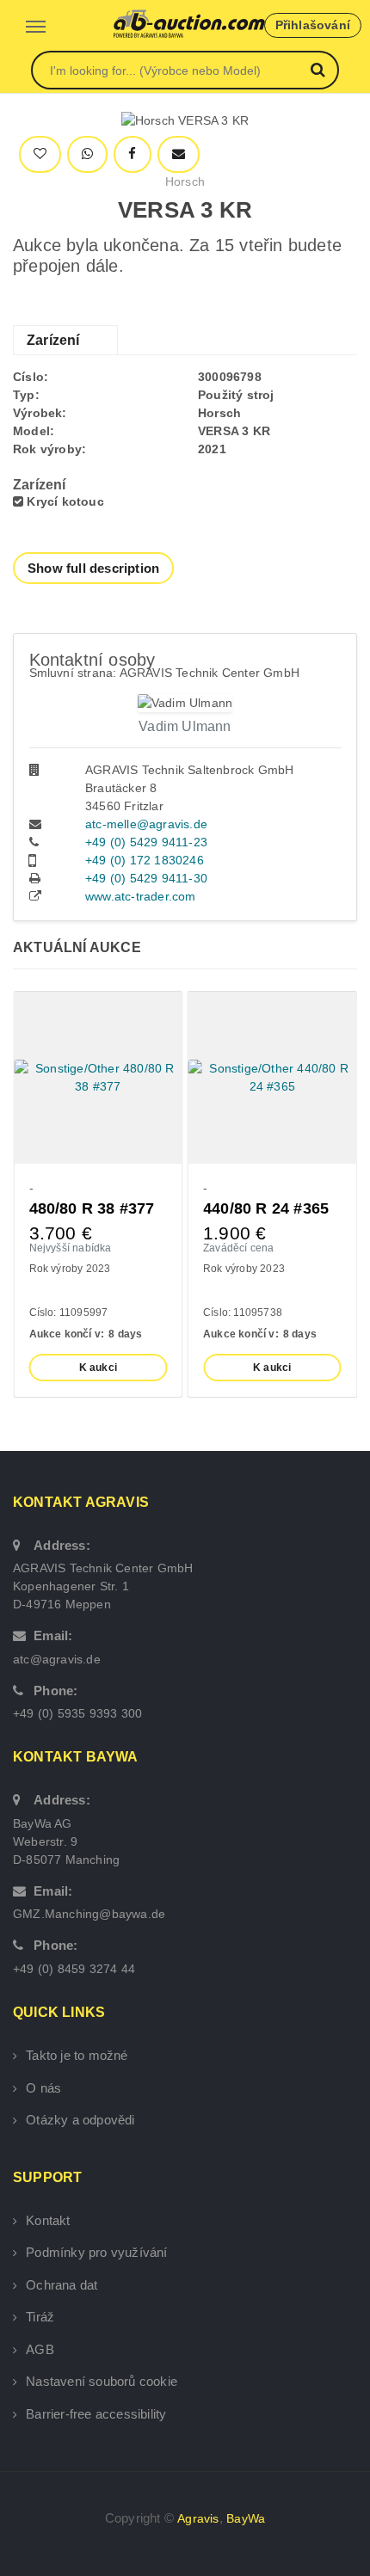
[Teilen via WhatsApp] (87, 154)
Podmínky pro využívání (96, 2252)
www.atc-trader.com (141, 896)
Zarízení (53, 340)
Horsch (185, 181)
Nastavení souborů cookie (102, 2381)
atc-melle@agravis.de (146, 824)
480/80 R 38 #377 (92, 1208)
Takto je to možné (77, 2055)
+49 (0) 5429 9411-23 (146, 842)
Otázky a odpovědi (80, 2120)
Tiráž (40, 2317)
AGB (40, 2349)
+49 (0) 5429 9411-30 (146, 878)
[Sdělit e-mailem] (179, 154)
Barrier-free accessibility (96, 2414)
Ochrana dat (62, 2285)
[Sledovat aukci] (40, 154)
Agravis (198, 2518)
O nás (43, 2088)
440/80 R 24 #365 (266, 1208)
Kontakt (48, 2220)
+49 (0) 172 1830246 (145, 860)
